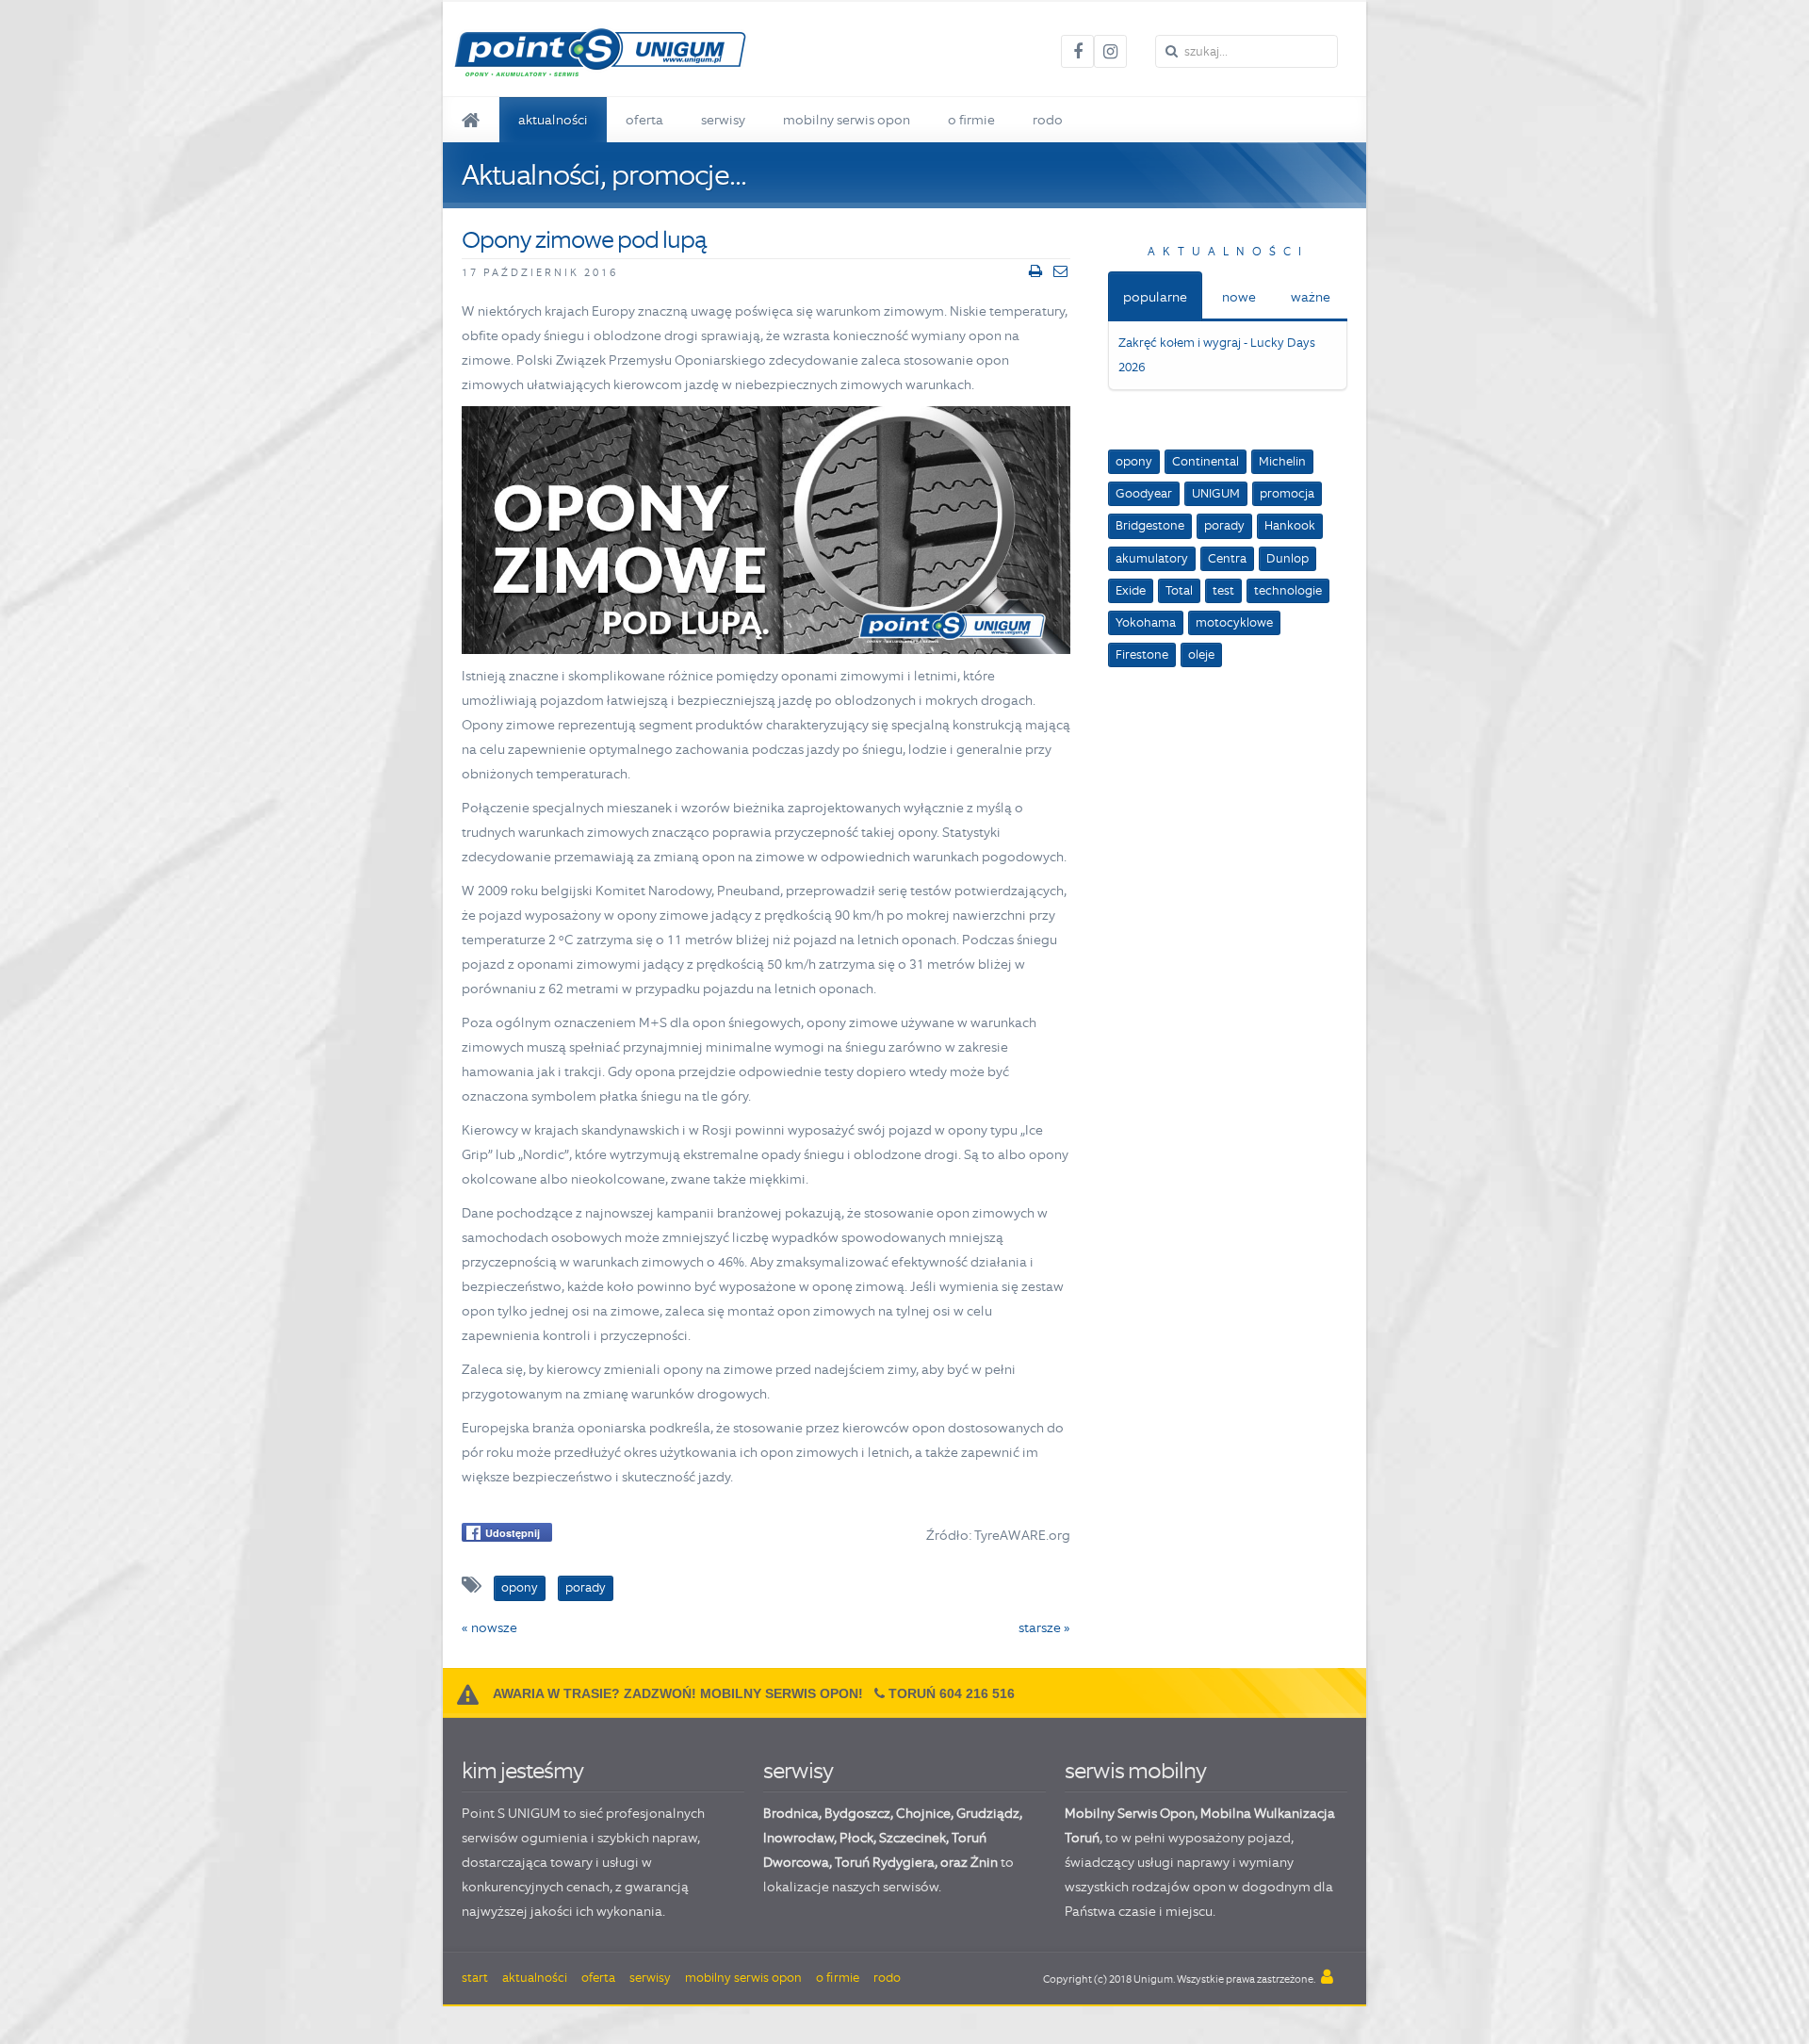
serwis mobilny (1135, 1770)
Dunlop (1287, 558)
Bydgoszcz (857, 1813)
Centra (1227, 558)
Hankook (1290, 525)
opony (1134, 461)
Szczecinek (913, 1838)
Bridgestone (1150, 525)
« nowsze (489, 1627)
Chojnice (923, 1813)
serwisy (798, 1770)
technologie (1288, 590)
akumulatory (1152, 558)
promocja (1287, 493)
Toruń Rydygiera (885, 1862)
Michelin (1282, 461)
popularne (1155, 297)
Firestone (1142, 654)
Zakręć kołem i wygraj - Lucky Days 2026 (1217, 355)
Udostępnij (513, 1533)
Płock (856, 1838)
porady (1224, 525)
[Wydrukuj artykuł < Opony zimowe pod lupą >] (1035, 271)
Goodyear (1144, 493)
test (1223, 590)
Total (1179, 590)
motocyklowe (1234, 622)
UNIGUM (1216, 493)
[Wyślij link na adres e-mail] (1060, 271)
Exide (1131, 590)
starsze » (1044, 1627)
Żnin (984, 1862)
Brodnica (791, 1813)
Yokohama (1146, 622)
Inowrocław (799, 1838)
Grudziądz (988, 1813)
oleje (1201, 654)
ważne (1311, 297)
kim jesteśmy (522, 1770)
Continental (1206, 461)
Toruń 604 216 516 (952, 1693)
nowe (1239, 297)
